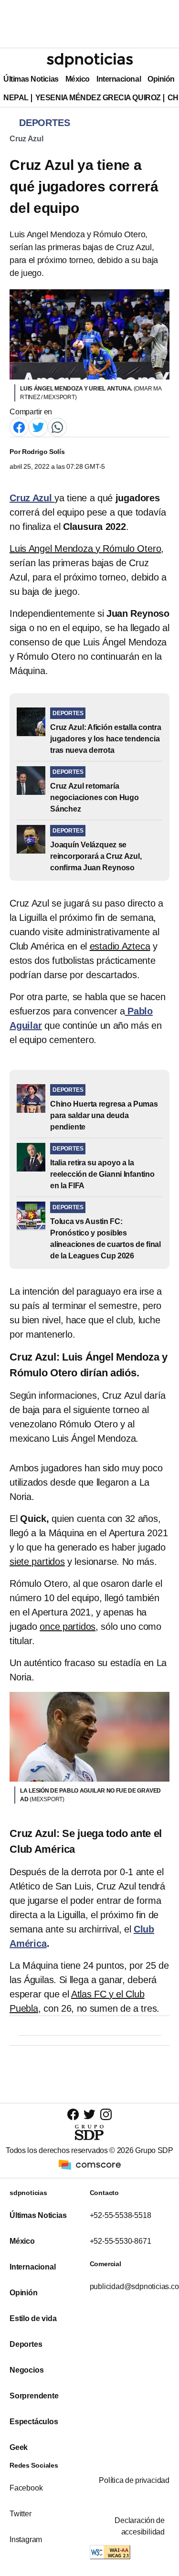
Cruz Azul (26, 139)
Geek (19, 2447)
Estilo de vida (33, 2318)
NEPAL (16, 98)
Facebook (26, 2488)
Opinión (161, 79)
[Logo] (90, 60)
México (78, 79)
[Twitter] (38, 427)
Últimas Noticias (31, 79)
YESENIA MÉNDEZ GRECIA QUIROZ (98, 98)
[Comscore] (90, 2164)
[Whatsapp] (57, 427)
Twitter (21, 2514)
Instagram (26, 2539)
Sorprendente (34, 2396)
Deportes (26, 2344)
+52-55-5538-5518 (121, 2215)
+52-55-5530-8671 (121, 2241)
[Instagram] (106, 2114)
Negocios (26, 2370)
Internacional (119, 79)
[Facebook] (19, 427)
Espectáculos (34, 2422)
